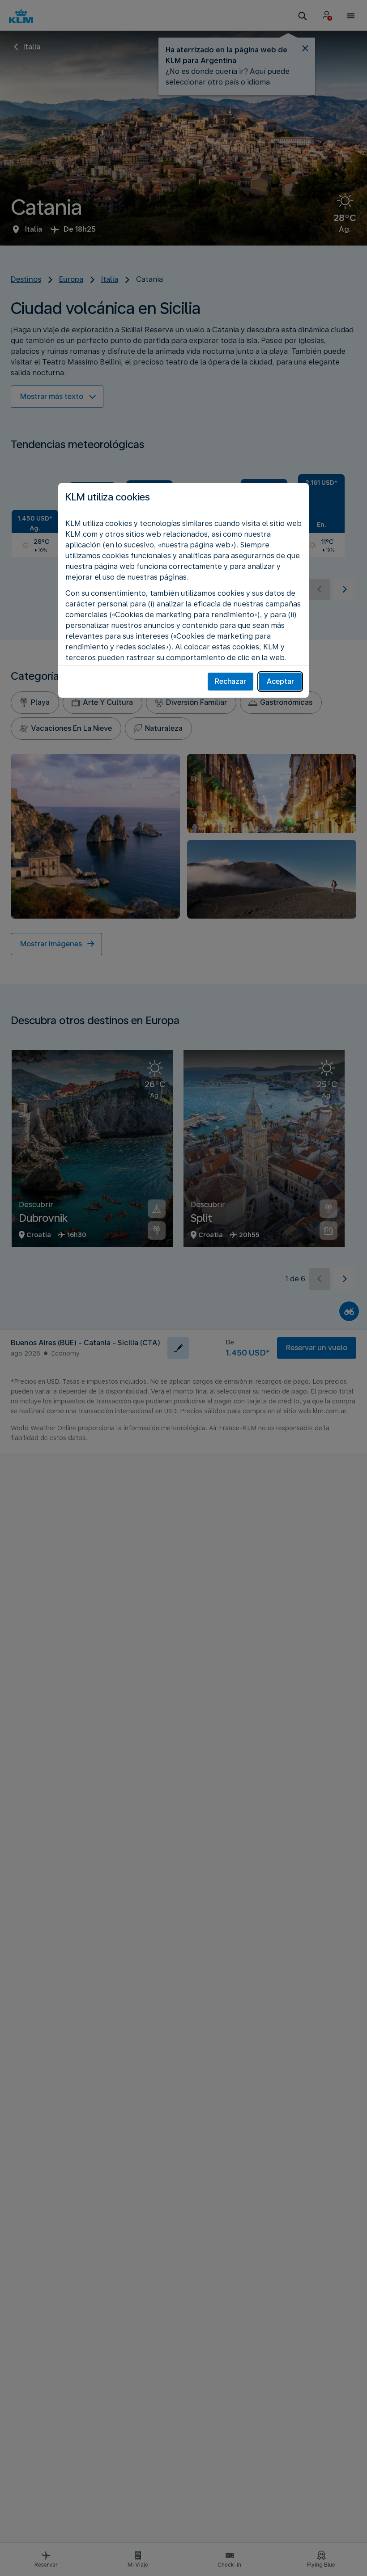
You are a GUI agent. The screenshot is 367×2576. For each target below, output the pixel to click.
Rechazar (230, 681)
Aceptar (280, 681)
